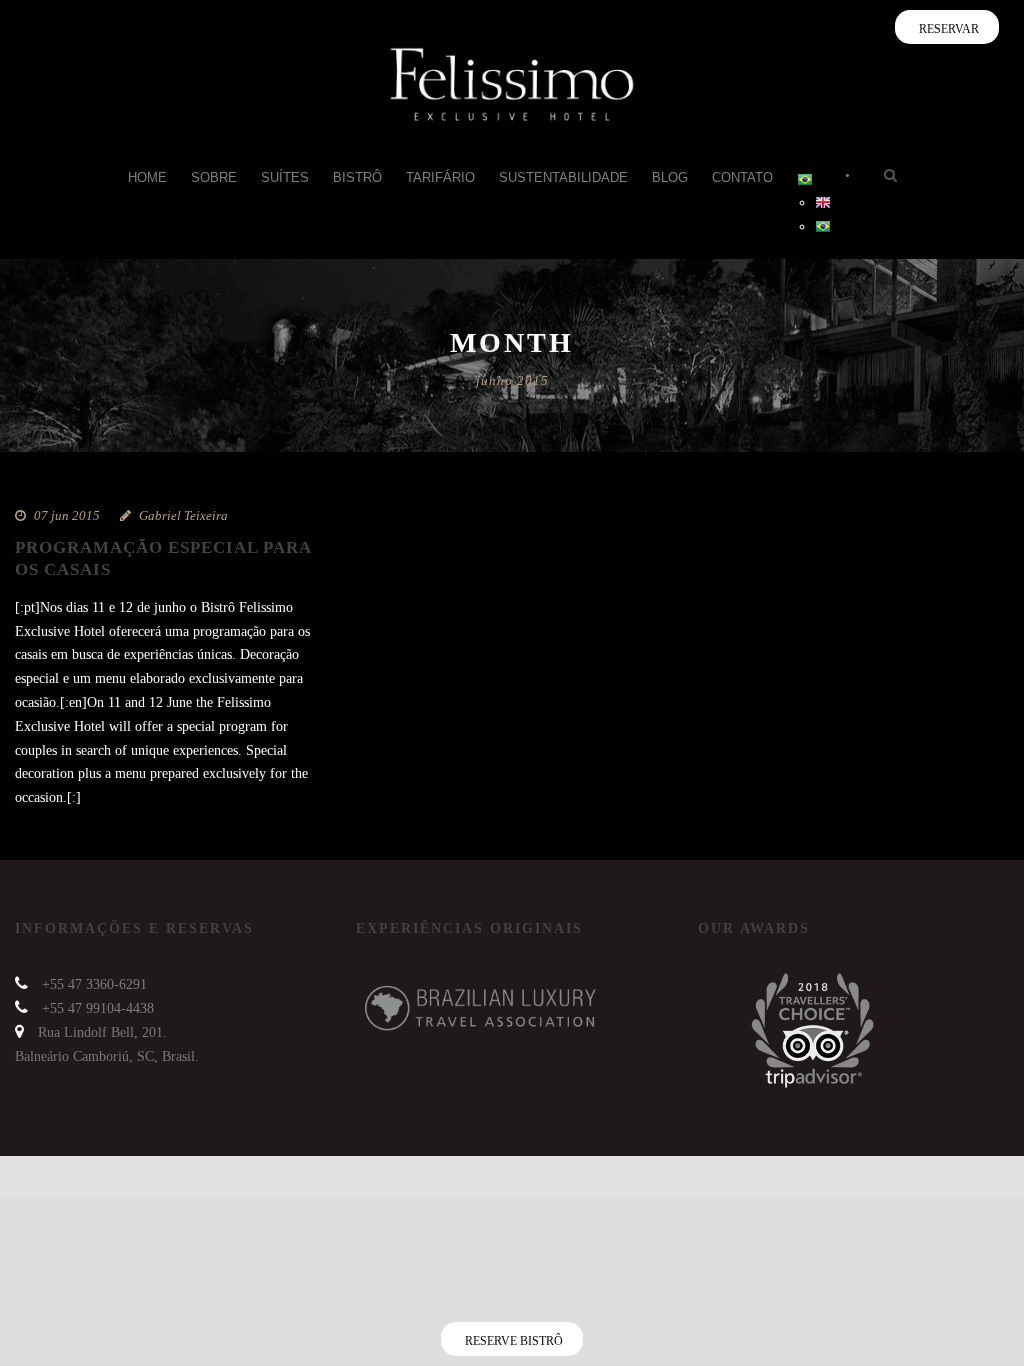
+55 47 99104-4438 (98, 1008)
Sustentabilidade (563, 177)
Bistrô (357, 177)
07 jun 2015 (67, 515)
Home (147, 177)
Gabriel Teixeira (183, 515)
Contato (742, 177)
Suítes (285, 177)
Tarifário (440, 177)
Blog (670, 177)
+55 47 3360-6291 (94, 984)
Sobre (214, 177)
